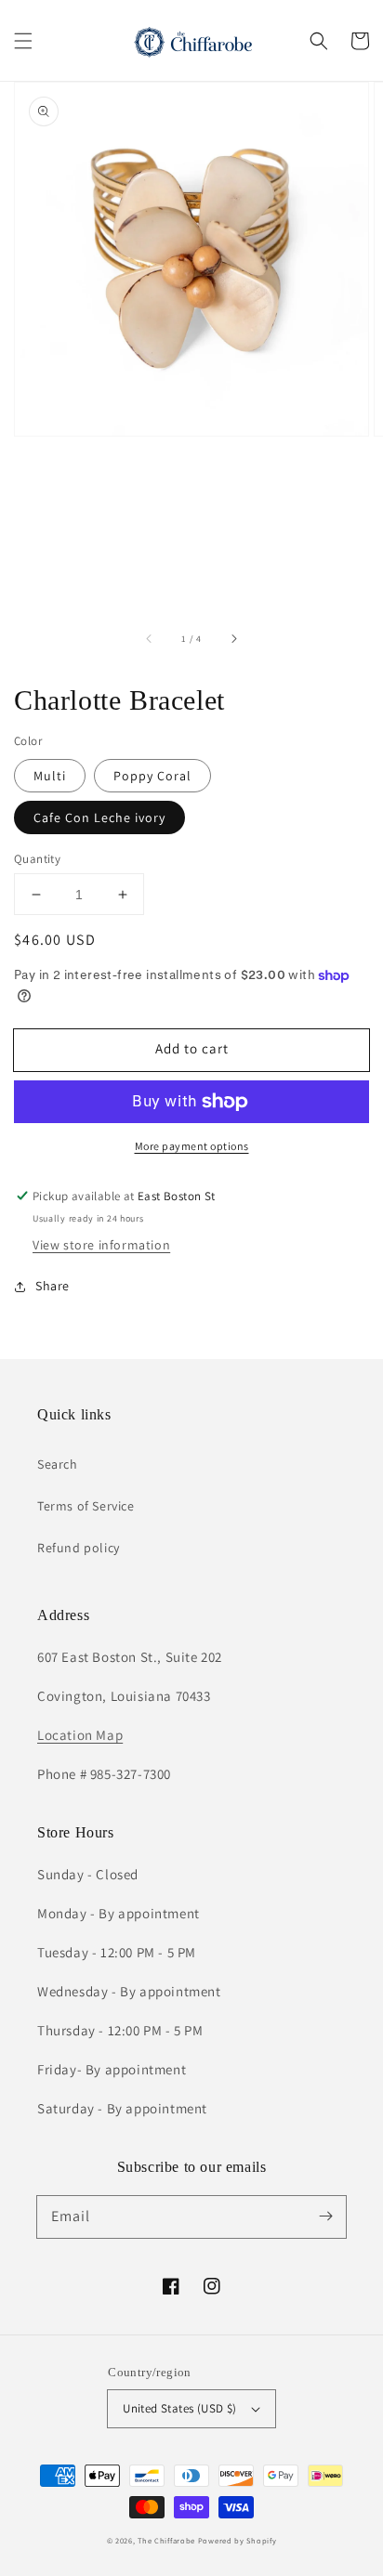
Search (58, 1464)
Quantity (37, 859)
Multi (50, 776)
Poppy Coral (152, 776)
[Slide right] (233, 638)
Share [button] (53, 1286)
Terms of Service (86, 1506)
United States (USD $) (179, 2408)
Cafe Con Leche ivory (99, 817)
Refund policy (79, 1548)
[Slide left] (150, 638)
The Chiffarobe (166, 2540)
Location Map (80, 1735)
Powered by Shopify (238, 2540)
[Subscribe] (325, 2216)
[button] (23, 41)
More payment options (192, 1146)
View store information (101, 1245)
